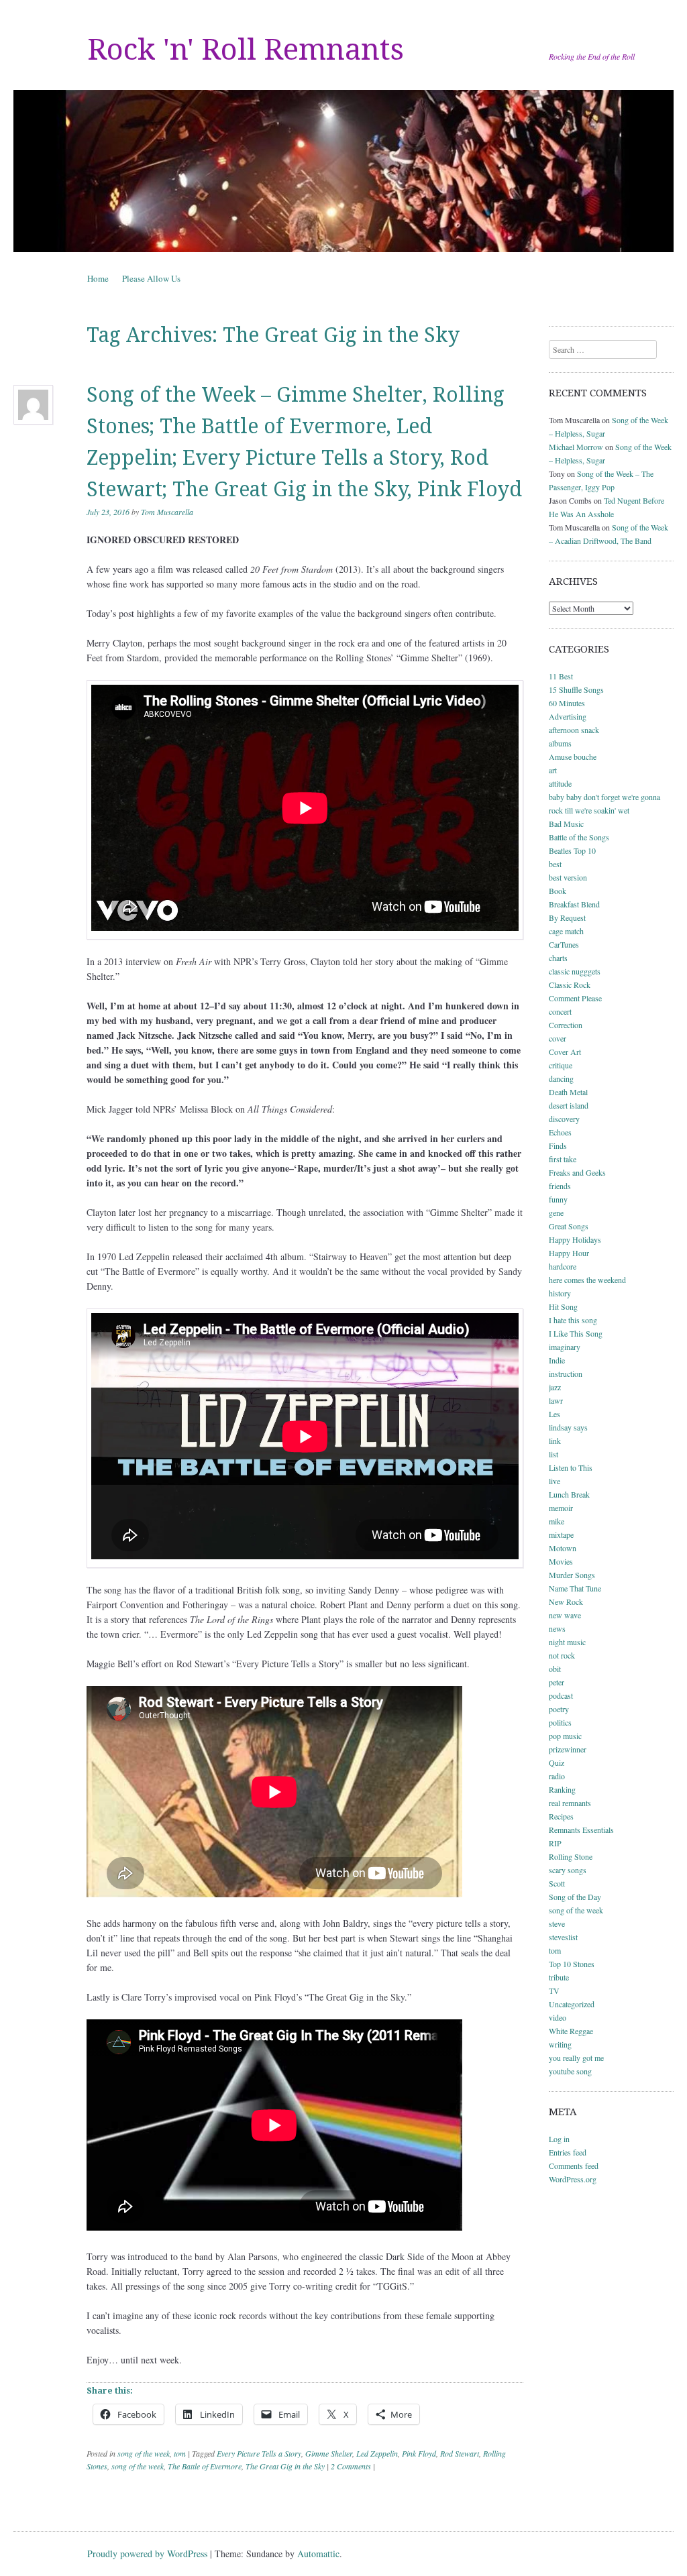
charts (558, 958)
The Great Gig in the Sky (285, 2466)
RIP (555, 1843)
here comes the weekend (587, 1280)
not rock (562, 1655)
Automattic (318, 2554)
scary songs (568, 1870)
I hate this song (573, 1320)
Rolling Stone (571, 1856)
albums (560, 743)
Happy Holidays (575, 1239)
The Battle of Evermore (205, 2466)
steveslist (563, 1937)
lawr (556, 1400)
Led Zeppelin (377, 2453)
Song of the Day (575, 1897)
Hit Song (563, 1306)
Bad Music (566, 824)
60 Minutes (567, 703)
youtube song (570, 2071)
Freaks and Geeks (577, 1172)
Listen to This (571, 1467)
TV (554, 1991)
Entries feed (568, 2152)
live (554, 1481)
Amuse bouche (573, 757)
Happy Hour (569, 1253)
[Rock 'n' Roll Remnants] (343, 171)
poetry (559, 1709)
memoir (561, 1508)
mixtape (561, 1534)
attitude (560, 783)
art (553, 770)
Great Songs (569, 1226)
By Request (567, 917)
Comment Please (575, 998)
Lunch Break (569, 1494)
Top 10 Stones (572, 1964)
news (557, 1628)
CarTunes (564, 944)
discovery (564, 1119)
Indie (557, 1360)
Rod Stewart (460, 2453)
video (558, 2017)
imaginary (565, 1347)
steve (557, 1923)
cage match (566, 931)
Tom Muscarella (167, 512)
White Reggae (571, 2031)
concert (560, 1011)
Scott (557, 1883)
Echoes (560, 1132)
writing (560, 2044)
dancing (561, 1078)
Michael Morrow (576, 447)
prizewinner (568, 1749)
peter (557, 1682)
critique (561, 1065)
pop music (565, 1736)
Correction (566, 1025)
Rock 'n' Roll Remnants (246, 50)
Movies (561, 1561)
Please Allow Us (151, 278)
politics (560, 1722)
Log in (559, 2139)
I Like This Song (576, 1333)
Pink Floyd (419, 2453)
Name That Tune (575, 1588)
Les (554, 1414)
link (555, 1441)
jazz (555, 1387)
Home (98, 278)
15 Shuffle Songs (576, 689)
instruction (566, 1374)
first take (563, 1159)
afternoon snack (574, 730)
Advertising (568, 716)
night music (567, 1642)
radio (557, 1776)
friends (560, 1186)
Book (558, 891)
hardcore (563, 1266)
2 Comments (351, 2466)
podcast (561, 1695)
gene (556, 1213)
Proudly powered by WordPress (147, 2554)
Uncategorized (572, 2004)
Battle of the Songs (579, 837)
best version (568, 877)
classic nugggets (575, 971)
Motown (563, 1548)
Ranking (562, 1789)
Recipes (561, 1816)
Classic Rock (570, 985)
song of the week (144, 2453)
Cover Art (565, 1052)
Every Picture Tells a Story (259, 2453)
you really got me (576, 2058)
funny (558, 1199)
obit (555, 1669)
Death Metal (568, 1092)
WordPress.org (573, 2179)
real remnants (570, 1803)
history (560, 1293)
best (555, 864)
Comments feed (574, 2166)
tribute (559, 1977)
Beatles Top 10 (572, 850)
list (553, 1454)
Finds (558, 1145)
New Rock (566, 1602)
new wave (565, 1615)
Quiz (557, 1762)
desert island (569, 1105)
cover (558, 1038)
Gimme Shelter (329, 2453)
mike (557, 1521)
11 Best (561, 676)
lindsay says (568, 1427)
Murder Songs (572, 1575)
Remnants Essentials (581, 1830)
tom (180, 2453)
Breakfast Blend (574, 904)
